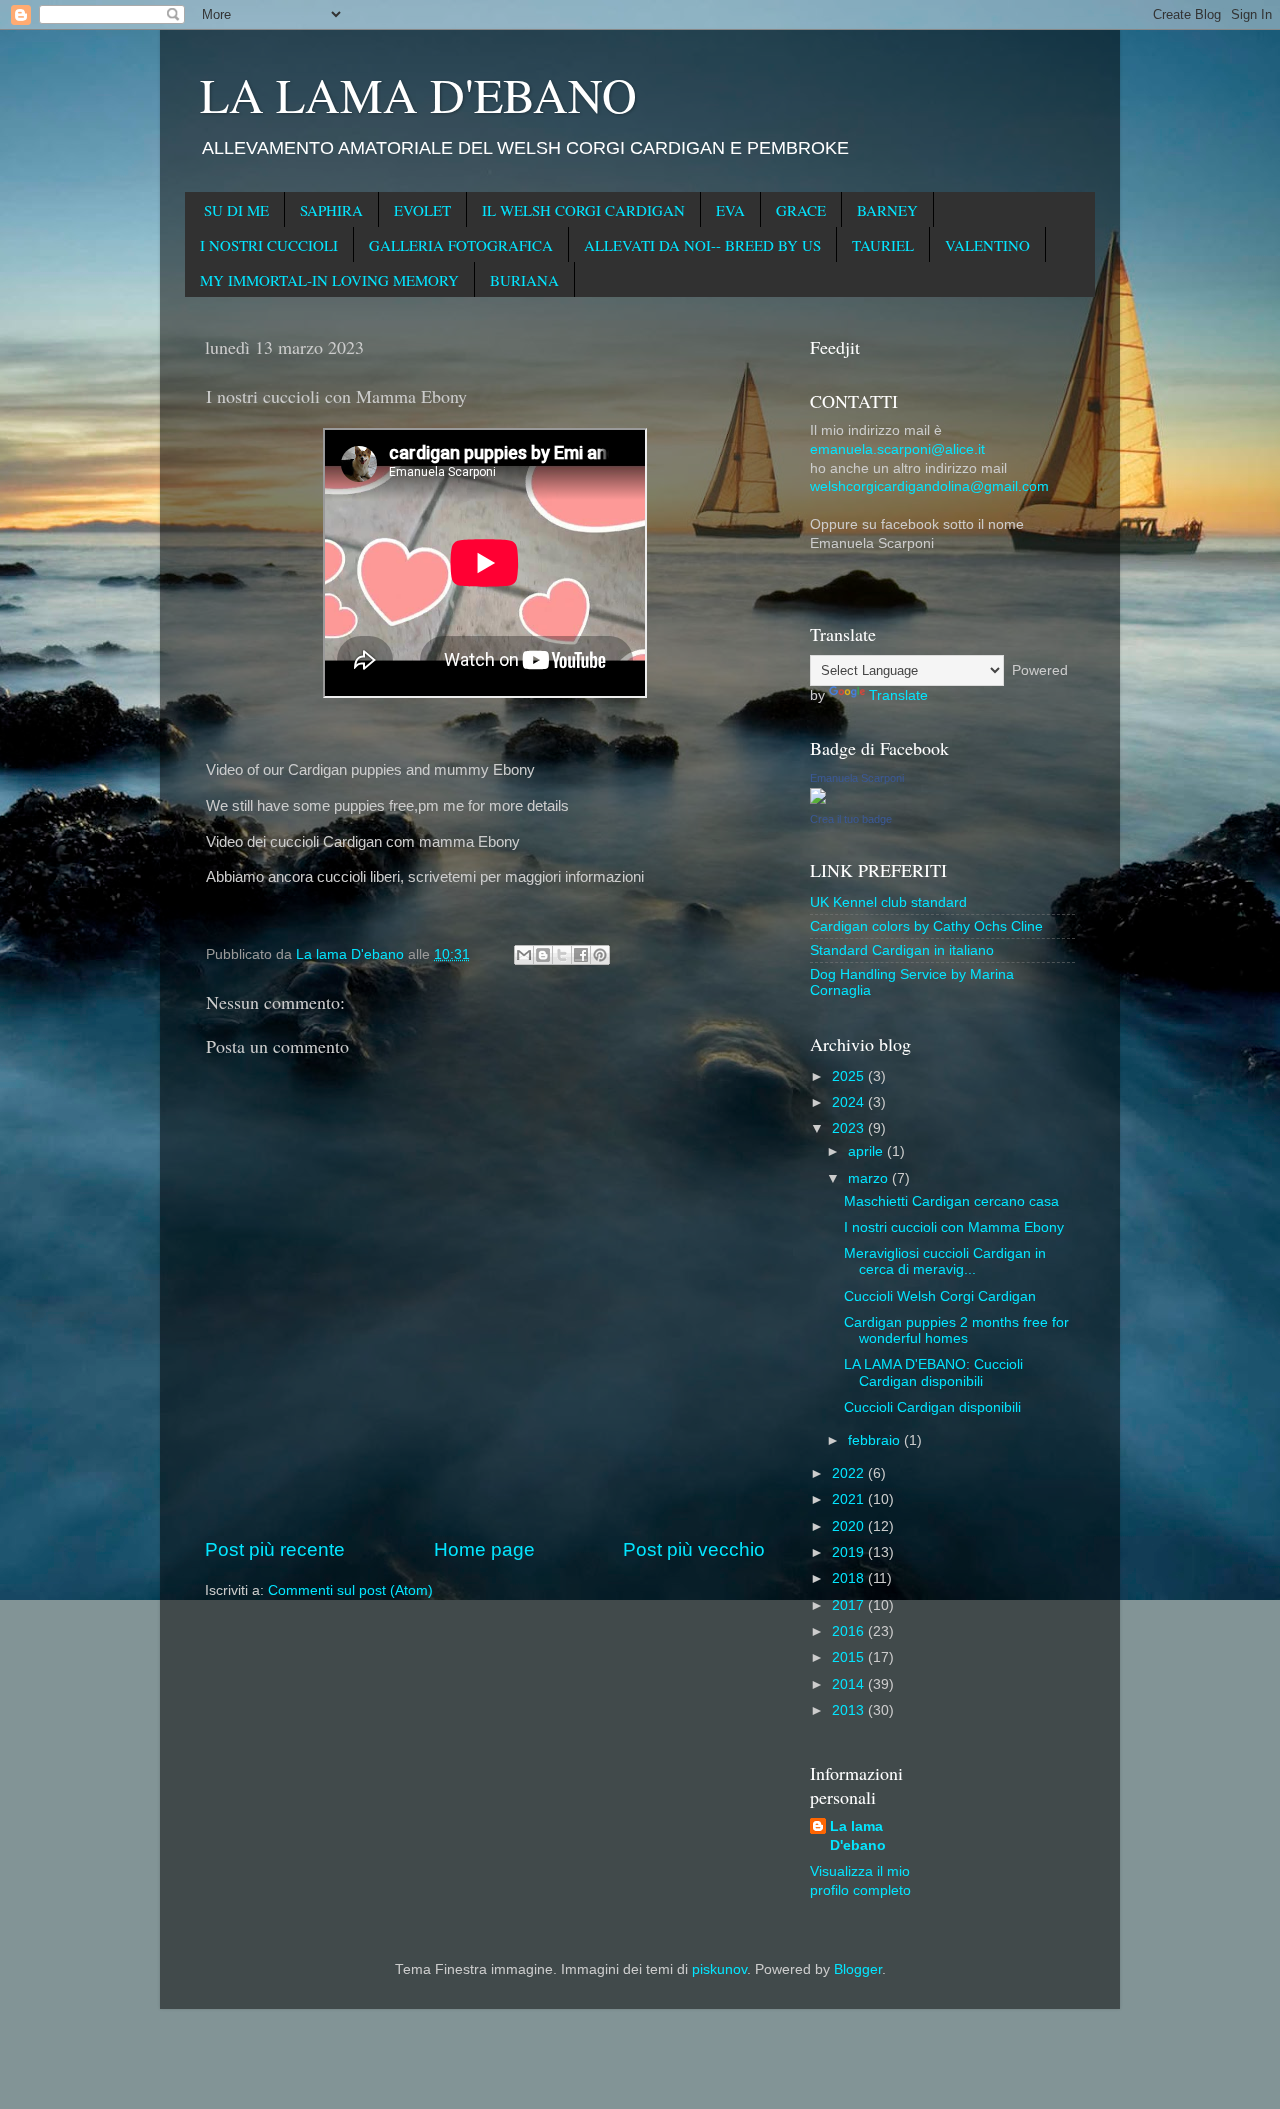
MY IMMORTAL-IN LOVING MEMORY (329, 280)
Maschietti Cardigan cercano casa (951, 1201)
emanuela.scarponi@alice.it (897, 449)
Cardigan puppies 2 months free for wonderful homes (956, 1330)
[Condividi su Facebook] (581, 955)
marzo (870, 1178)
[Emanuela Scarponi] (818, 799)
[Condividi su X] (562, 955)
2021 (850, 1499)
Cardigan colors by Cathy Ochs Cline (926, 926)
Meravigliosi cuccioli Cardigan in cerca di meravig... (945, 1261)
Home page (484, 1549)
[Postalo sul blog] (543, 955)
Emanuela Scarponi (857, 778)
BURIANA (524, 280)
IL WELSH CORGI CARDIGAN (583, 210)
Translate (898, 695)
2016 (850, 1631)
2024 (850, 1102)
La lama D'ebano (858, 1836)
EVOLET (422, 210)
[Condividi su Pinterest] (600, 955)
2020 (850, 1526)
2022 (850, 1473)
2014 (850, 1684)
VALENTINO (987, 245)
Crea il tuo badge (851, 819)
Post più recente (275, 1549)
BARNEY (887, 210)
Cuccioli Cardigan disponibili (932, 1407)
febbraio (876, 1440)
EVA (730, 210)
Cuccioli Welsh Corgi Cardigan (940, 1296)
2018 (850, 1578)
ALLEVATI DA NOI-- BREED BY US (702, 245)
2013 (850, 1710)
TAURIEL (883, 245)
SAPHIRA (331, 210)
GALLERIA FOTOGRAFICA (461, 245)
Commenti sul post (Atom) (350, 1590)
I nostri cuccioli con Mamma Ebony (954, 1227)
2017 (850, 1605)
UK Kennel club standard (888, 902)
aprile (867, 1151)
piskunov (719, 1969)
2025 (850, 1076)
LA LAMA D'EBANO (418, 94)
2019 (850, 1552)
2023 (850, 1128)
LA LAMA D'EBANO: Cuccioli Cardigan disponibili (933, 1372)
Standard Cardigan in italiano (902, 950)
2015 (850, 1657)
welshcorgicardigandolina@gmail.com (929, 486)
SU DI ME (236, 210)
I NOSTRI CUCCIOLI (269, 245)
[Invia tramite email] (524, 955)
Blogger (858, 1969)
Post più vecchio (694, 1549)
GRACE (801, 210)
